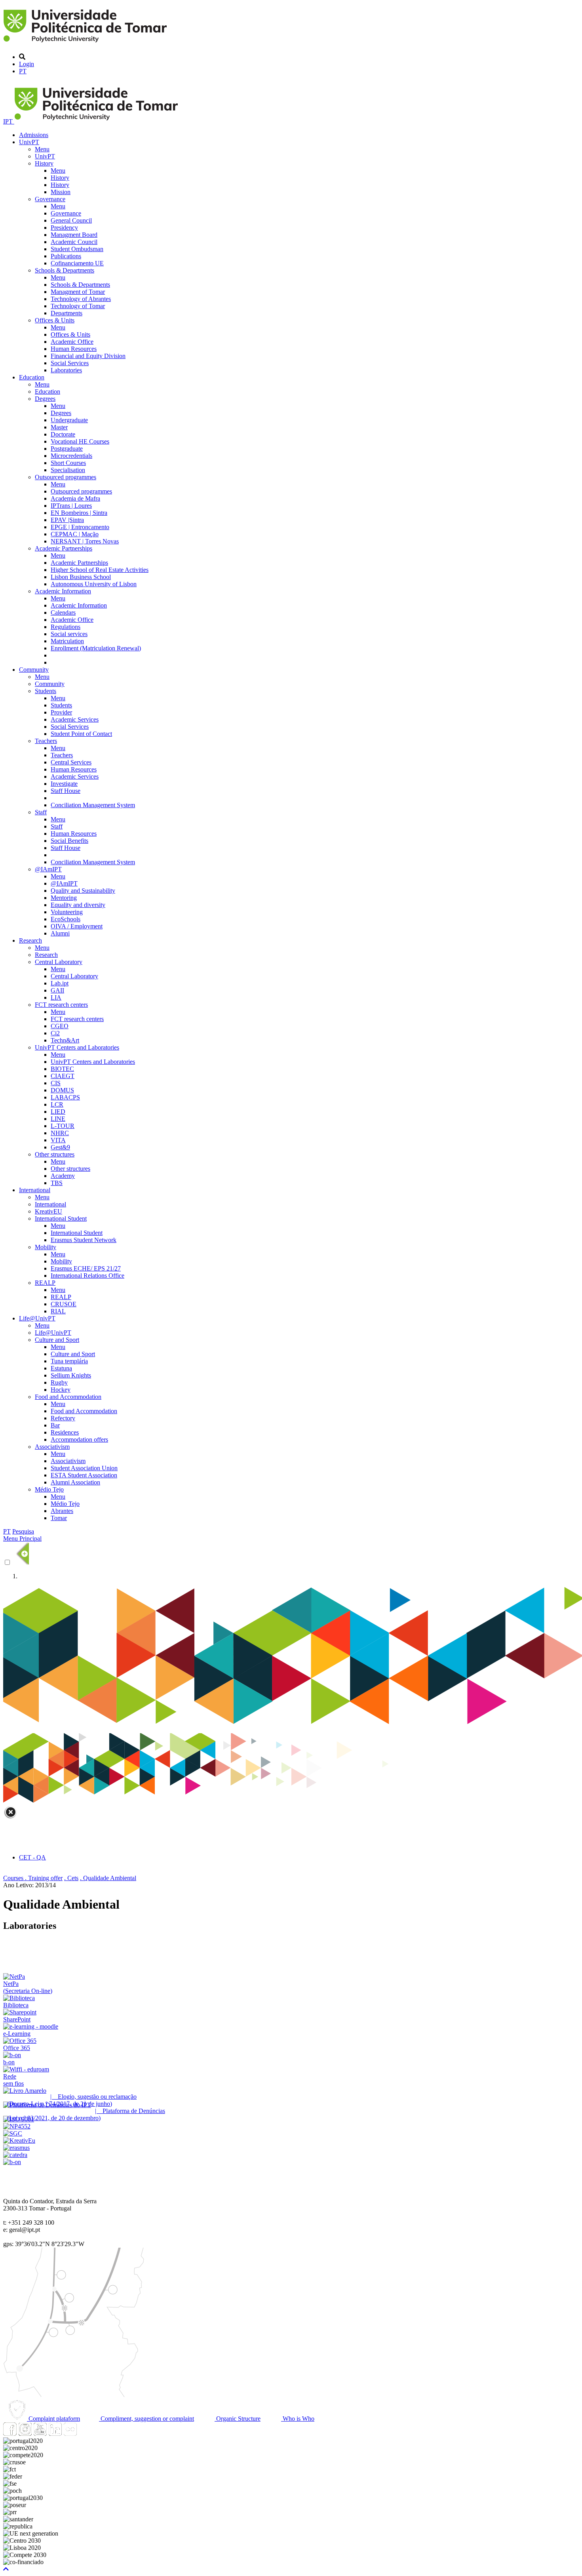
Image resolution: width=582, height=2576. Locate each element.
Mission (61, 192)
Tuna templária (69, 1361)
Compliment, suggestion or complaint (146, 2419)
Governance (50, 199)
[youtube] (40, 2434)
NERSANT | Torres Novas (85, 541)
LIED (58, 1112)
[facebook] (10, 2434)
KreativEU (48, 1211)
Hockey (61, 1390)
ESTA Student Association (84, 1475)
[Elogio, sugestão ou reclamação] (25, 2091)
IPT (9, 121)
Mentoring (64, 898)
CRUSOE (64, 1304)
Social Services (70, 363)
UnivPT (29, 142)
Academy (63, 1176)
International (35, 1190)
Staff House (66, 791)
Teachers (46, 741)
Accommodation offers (79, 1439)
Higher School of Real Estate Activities (100, 570)
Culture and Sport (57, 1340)
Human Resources (74, 349)
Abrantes (62, 1511)
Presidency (64, 228)
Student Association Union (84, 1468)
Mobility (46, 1247)
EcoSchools (66, 919)
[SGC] (13, 2133)
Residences (65, 1432)
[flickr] (70, 2434)
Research (30, 940)
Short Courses (68, 463)
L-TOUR (63, 1126)
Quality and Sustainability (83, 891)
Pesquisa (23, 1531)
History (44, 163)
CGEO (60, 1026)
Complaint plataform (53, 2419)
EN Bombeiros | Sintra (79, 513)
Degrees (45, 399)
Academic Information (63, 591)
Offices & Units (55, 320)
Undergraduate (69, 420)
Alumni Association (75, 1482)
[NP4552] (17, 2126)
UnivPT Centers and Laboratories (77, 1047)
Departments (67, 313)
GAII (57, 990)
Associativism (52, 1447)
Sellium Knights (71, 1375)
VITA (58, 1140)
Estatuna (61, 1368)
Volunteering (67, 912)
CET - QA (32, 1857)
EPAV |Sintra (67, 520)
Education (32, 377)
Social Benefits (69, 841)
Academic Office (72, 342)
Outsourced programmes (66, 477)
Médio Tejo (49, 1489)
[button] (6, 2569)
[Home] (87, 43)
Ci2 (55, 1033)
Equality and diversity (78, 905)
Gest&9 (60, 1147)
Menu (42, 149)
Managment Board (74, 235)
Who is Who (298, 2419)
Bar (55, 1425)
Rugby (59, 1382)
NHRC (60, 1133)
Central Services (71, 762)
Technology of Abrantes (81, 299)
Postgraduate (67, 449)
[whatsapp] (85, 2434)
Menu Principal (22, 1539)
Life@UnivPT (37, 1318)
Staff (41, 812)
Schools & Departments (65, 270)
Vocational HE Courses (80, 441)
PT (23, 71)
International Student (61, 1218)
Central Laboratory (59, 962)
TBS (57, 1183)
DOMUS (62, 1090)
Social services (69, 634)
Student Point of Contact (81, 734)
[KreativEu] (19, 2141)
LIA (56, 997)
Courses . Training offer (33, 1878)
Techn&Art (65, 1040)
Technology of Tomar (78, 306)
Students (46, 691)
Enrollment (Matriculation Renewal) (96, 648)
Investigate (64, 784)
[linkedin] (55, 2434)
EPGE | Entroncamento (80, 527)
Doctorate (63, 434)
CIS (56, 1083)
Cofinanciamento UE (77, 263)
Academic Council (74, 242)
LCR (57, 1104)
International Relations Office (87, 1276)
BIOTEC (62, 1069)
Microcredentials (71, 456)
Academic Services (75, 719)
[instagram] (25, 2434)
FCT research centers (61, 1005)
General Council (71, 220)
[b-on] (12, 2162)
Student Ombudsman (77, 249)
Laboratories (66, 370)
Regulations (66, 627)
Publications (66, 256)
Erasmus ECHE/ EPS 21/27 (86, 1268)
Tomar (59, 1518)
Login (27, 64)
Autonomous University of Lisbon (94, 584)
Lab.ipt (60, 983)
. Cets (71, 1878)
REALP (45, 1283)
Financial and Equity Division (88, 356)
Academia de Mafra (75, 498)
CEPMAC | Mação (75, 534)
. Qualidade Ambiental (108, 1878)
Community (34, 670)
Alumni (60, 933)
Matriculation (67, 641)
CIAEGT (63, 1076)
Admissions (34, 135)
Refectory (63, 1418)
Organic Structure (238, 2419)
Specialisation (68, 470)
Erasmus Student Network (84, 1240)
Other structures (55, 1154)
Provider (61, 712)
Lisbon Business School (81, 577)
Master (59, 427)
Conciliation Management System (93, 805)
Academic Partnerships (64, 548)
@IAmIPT (48, 869)
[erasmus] (16, 2148)
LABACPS (65, 1097)
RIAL (58, 1311)
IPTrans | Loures (71, 506)
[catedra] (15, 2155)
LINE (58, 1119)
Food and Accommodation (68, 1397)
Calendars (63, 613)
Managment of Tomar (78, 292)
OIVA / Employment (77, 926)
